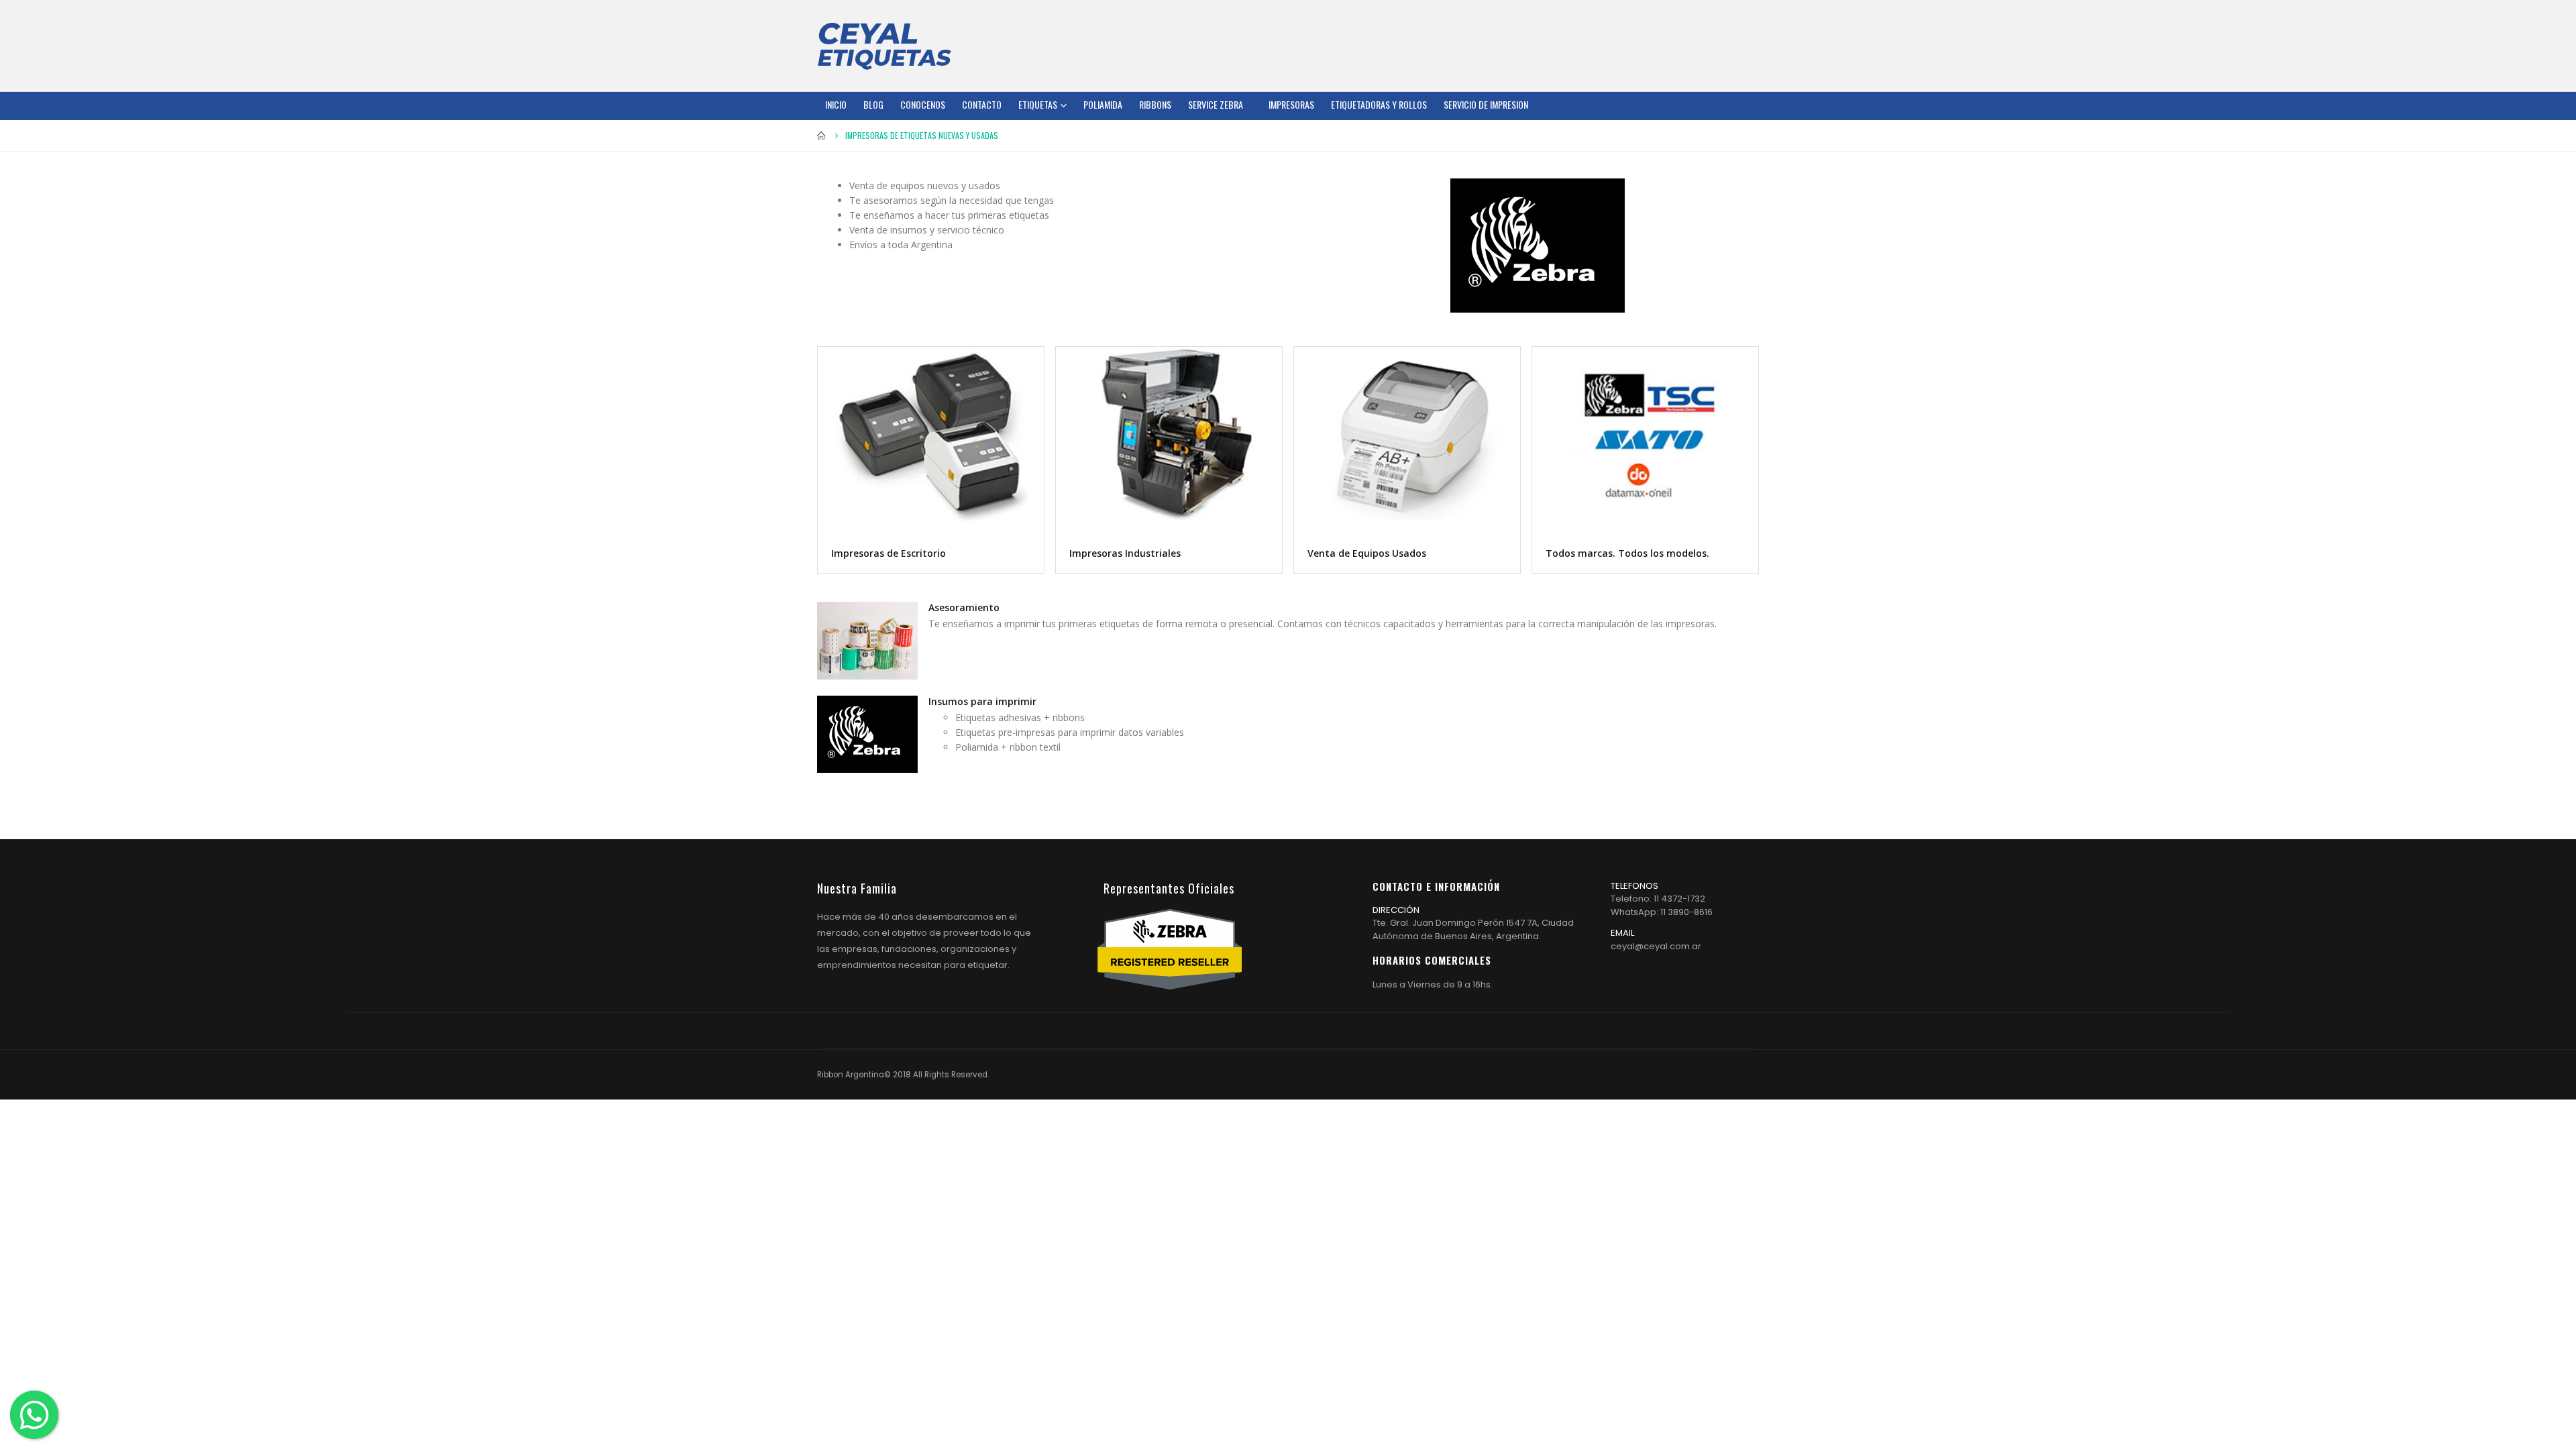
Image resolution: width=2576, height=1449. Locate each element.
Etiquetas (1038, 104)
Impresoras (1291, 104)
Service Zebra (1216, 104)
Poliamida (1103, 104)
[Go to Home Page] (822, 136)
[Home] (884, 46)
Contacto (982, 104)
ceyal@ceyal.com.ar (1656, 946)
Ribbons (1155, 104)
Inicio (836, 104)
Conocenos (923, 104)
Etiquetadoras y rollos (1379, 104)
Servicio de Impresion (1486, 104)
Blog (873, 104)
